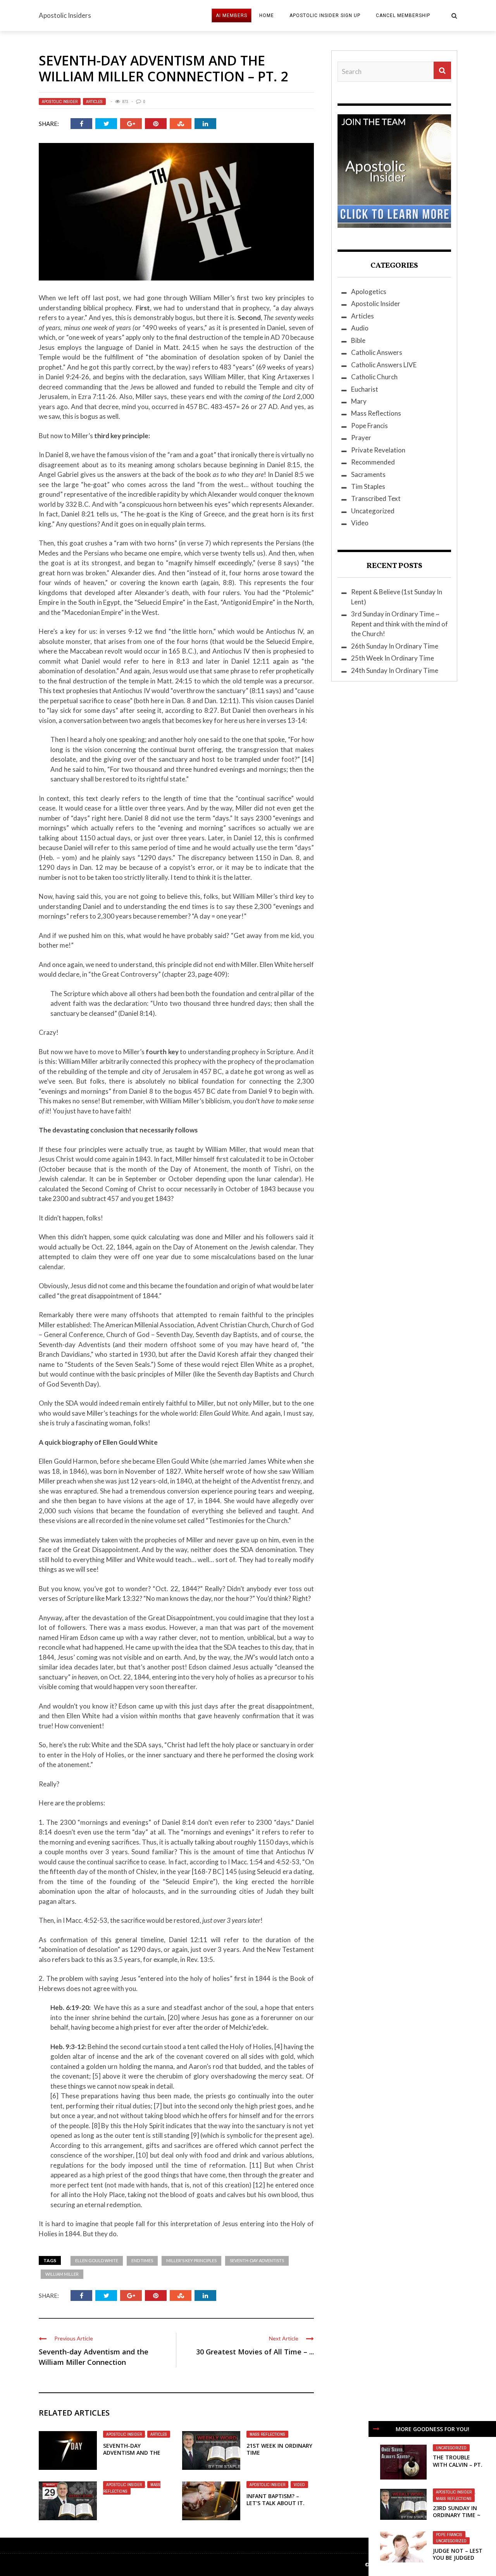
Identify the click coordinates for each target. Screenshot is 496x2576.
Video (299, 2485)
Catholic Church (374, 377)
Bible (358, 340)
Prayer (361, 438)
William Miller (62, 2274)
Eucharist (365, 389)
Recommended (373, 462)
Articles (94, 102)
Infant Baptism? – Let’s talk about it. (276, 2499)
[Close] (376, 2429)
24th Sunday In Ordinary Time (395, 670)
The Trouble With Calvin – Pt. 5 (458, 2464)
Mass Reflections (267, 2434)
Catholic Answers (377, 352)
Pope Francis (449, 2535)
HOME (267, 15)
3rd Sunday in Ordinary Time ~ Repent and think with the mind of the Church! (400, 624)
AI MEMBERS (232, 15)
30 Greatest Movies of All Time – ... (255, 2352)
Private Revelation (378, 450)
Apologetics (369, 292)
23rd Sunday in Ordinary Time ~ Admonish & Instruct (457, 2519)
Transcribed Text (376, 498)
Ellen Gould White (97, 2260)
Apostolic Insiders (65, 15)
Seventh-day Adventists (257, 2260)
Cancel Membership (403, 15)
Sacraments (368, 474)
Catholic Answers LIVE (384, 365)
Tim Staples (368, 486)
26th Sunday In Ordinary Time (395, 646)
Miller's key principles (191, 2260)
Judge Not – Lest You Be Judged (458, 2554)
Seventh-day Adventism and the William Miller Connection (132, 2456)
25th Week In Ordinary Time (393, 658)
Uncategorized (451, 2448)
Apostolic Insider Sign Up (325, 15)
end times (142, 2260)
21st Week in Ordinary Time (279, 2449)
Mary (359, 401)
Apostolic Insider (60, 102)
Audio (360, 328)
